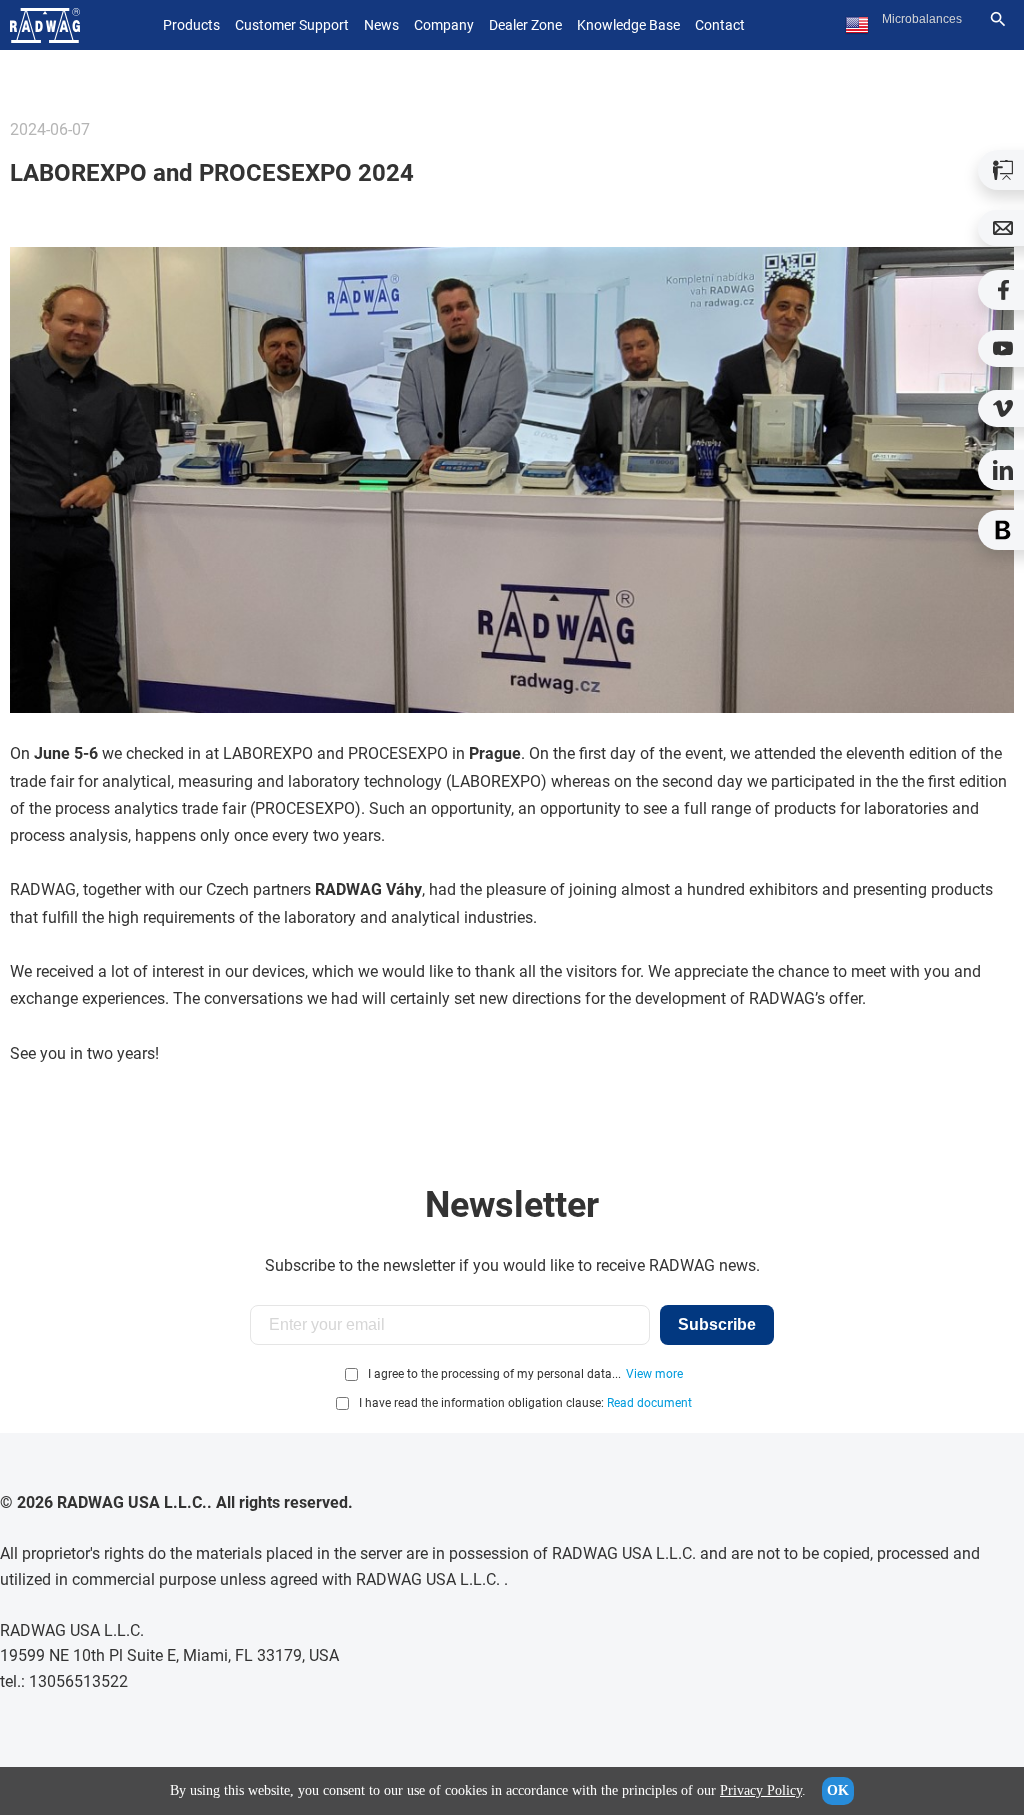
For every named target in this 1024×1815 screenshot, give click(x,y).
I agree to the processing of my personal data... (494, 1374)
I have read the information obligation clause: (525, 1403)
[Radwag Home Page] (45, 25)
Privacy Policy (761, 1790)
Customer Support (292, 25)
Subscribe (717, 1324)
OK (838, 1790)
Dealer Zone (525, 25)
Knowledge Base (628, 25)
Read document (649, 1403)
